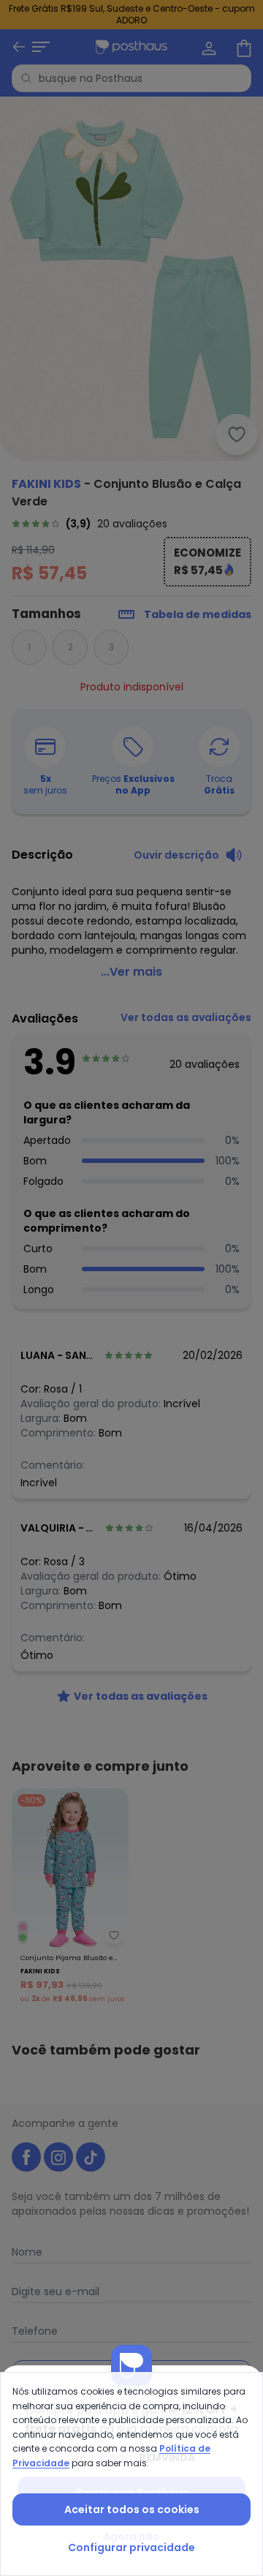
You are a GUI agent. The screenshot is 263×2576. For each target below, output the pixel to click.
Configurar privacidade (131, 2547)
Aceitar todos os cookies (132, 2509)
